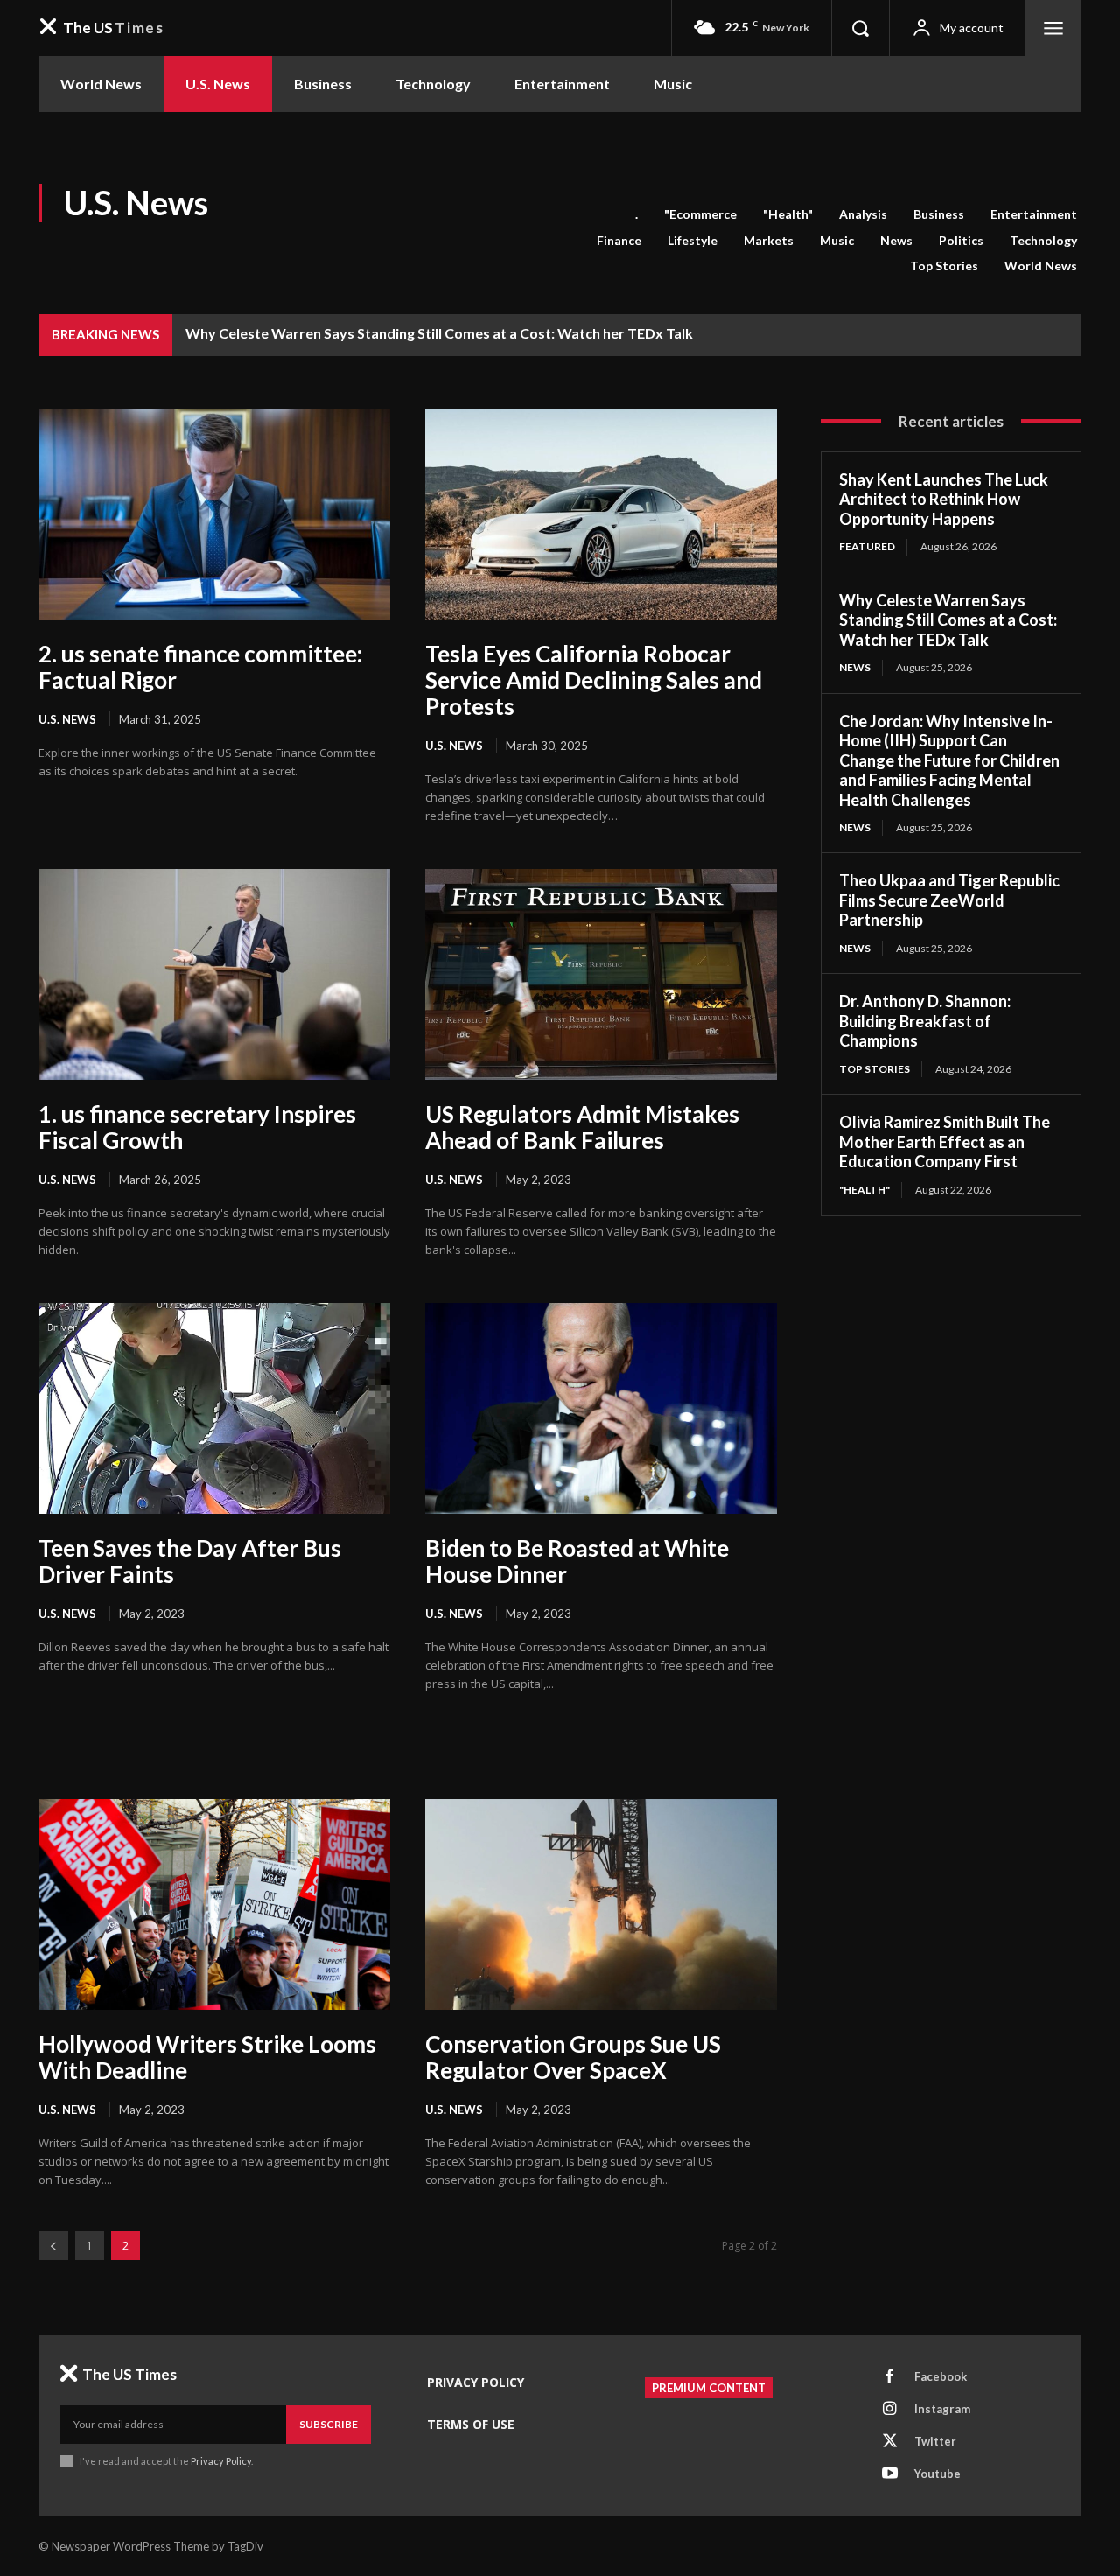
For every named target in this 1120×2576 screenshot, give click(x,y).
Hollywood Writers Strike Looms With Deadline (207, 2057)
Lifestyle (693, 240)
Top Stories (944, 266)
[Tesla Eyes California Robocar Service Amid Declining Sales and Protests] (601, 514)
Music (837, 240)
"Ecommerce (700, 214)
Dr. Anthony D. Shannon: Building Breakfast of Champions (925, 1021)
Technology (1043, 240)
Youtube (938, 2474)
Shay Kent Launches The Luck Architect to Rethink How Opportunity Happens (944, 499)
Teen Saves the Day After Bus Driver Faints (190, 1561)
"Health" (788, 214)
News (896, 240)
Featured (867, 546)
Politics (961, 240)
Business (939, 214)
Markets (769, 240)
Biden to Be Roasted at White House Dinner (577, 1561)
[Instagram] (890, 2410)
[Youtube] (890, 2474)
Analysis (863, 214)
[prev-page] (53, 2246)
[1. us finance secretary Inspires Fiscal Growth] (214, 974)
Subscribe (329, 2424)
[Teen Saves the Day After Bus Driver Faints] (214, 1408)
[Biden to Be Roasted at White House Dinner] (601, 1408)
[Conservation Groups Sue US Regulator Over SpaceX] (601, 1904)
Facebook (941, 2376)
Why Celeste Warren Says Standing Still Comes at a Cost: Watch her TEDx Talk (439, 333)
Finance (619, 240)
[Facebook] (890, 2377)
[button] (860, 28)
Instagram (942, 2409)
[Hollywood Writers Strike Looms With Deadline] (214, 1904)
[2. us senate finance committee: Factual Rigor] (214, 514)
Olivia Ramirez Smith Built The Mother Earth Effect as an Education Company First (945, 1141)
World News (1041, 266)
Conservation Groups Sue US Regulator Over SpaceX (573, 2057)
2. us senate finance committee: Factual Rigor (200, 667)
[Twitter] (890, 2442)
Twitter (935, 2441)
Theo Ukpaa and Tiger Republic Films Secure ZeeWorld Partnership (949, 900)
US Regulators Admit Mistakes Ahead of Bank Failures (582, 1127)
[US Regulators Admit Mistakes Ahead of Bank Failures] (601, 974)
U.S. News (67, 719)
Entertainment (1034, 214)
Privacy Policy (221, 2461)
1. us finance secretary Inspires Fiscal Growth (197, 1127)
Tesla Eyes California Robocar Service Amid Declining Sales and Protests (594, 680)
